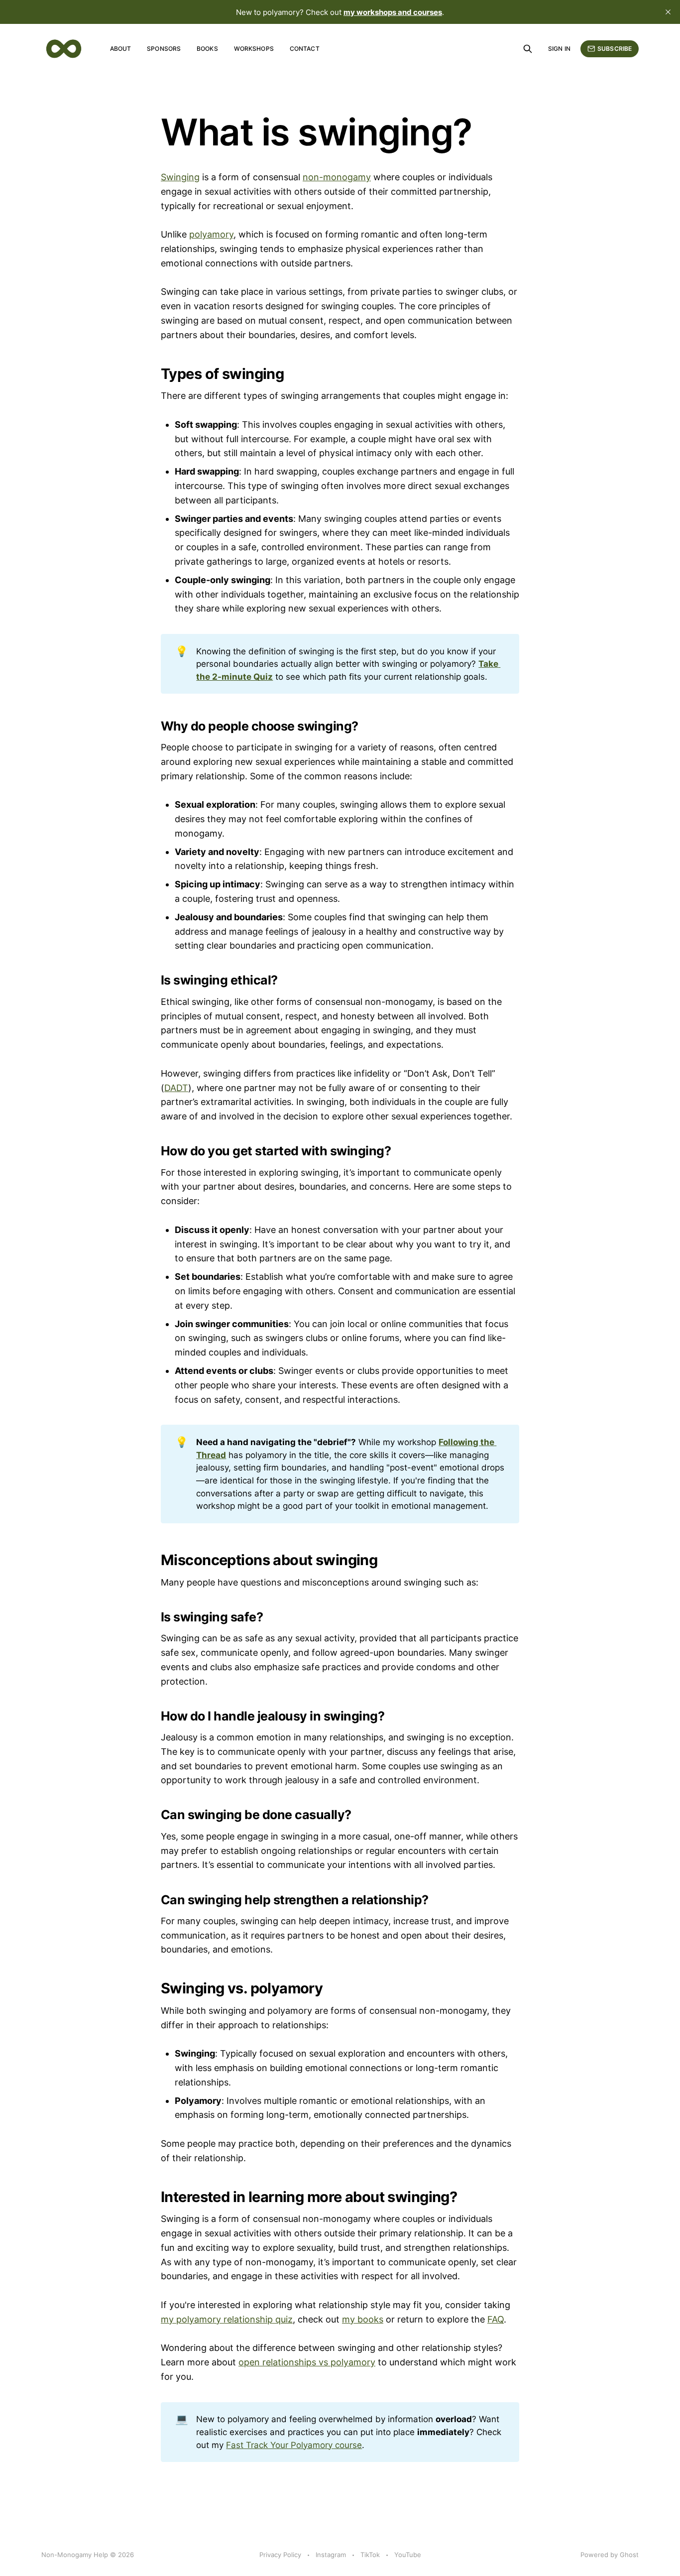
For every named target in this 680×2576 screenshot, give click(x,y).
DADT (176, 1088)
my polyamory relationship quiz (227, 2319)
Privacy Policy (280, 2555)
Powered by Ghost (610, 2555)
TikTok (370, 2555)
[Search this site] (528, 49)
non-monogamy (337, 177)
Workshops (254, 49)
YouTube (408, 2555)
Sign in (559, 49)
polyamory (211, 234)
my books (363, 2319)
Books (207, 49)
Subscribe (615, 49)
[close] (668, 12)
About (121, 49)
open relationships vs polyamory (307, 2362)
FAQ (496, 2319)
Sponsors (164, 49)
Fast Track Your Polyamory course (294, 2445)
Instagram (331, 2555)
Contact (305, 49)
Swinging (180, 177)
